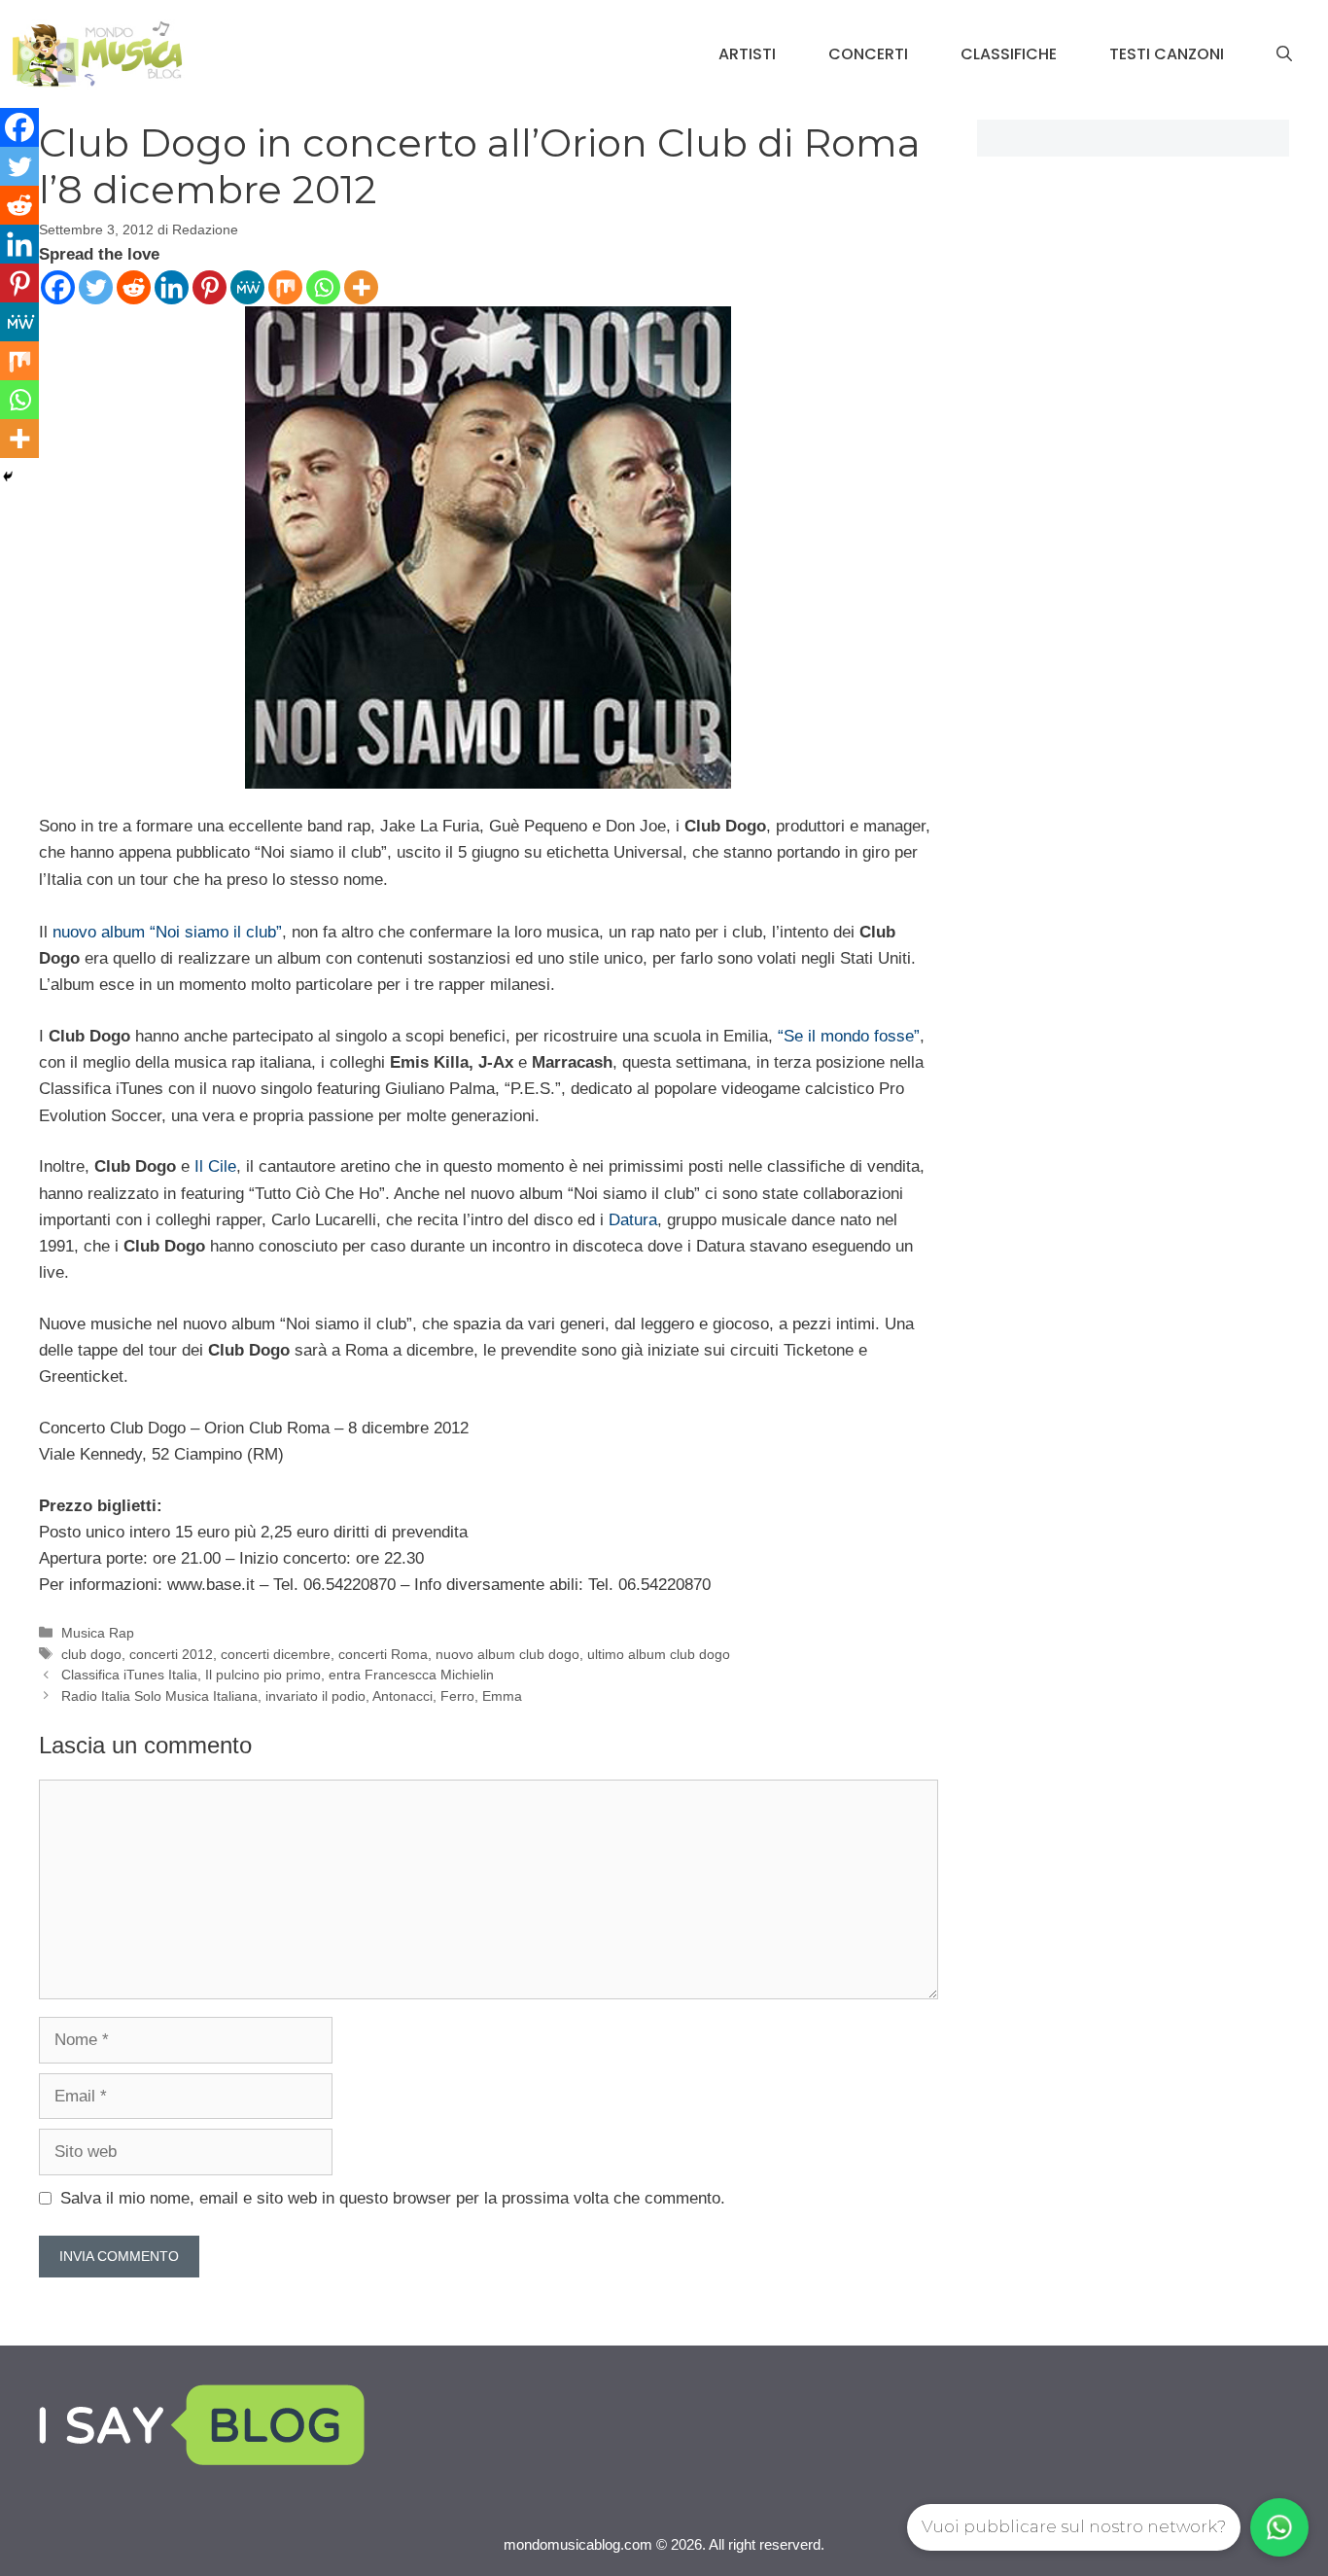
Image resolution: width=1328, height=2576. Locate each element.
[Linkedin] (172, 287)
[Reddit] (134, 287)
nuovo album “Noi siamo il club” (167, 932)
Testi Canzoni (1167, 54)
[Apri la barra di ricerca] (1284, 54)
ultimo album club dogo (659, 1654)
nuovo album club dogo (507, 1654)
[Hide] (8, 476)
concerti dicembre (276, 1654)
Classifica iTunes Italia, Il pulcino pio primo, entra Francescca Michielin (278, 1675)
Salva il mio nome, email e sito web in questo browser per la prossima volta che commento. (393, 2198)
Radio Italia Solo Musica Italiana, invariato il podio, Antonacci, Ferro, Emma (292, 1696)
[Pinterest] (210, 287)
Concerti (868, 54)
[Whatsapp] (323, 287)
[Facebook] (58, 287)
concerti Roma (383, 1654)
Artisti (747, 54)
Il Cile (215, 1166)
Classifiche (1009, 54)
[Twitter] (96, 287)
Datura (633, 1220)
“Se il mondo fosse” (849, 1036)
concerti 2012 (171, 1654)
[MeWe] (247, 287)
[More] (361, 287)
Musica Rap (98, 1633)
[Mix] (285, 287)
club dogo (91, 1654)
